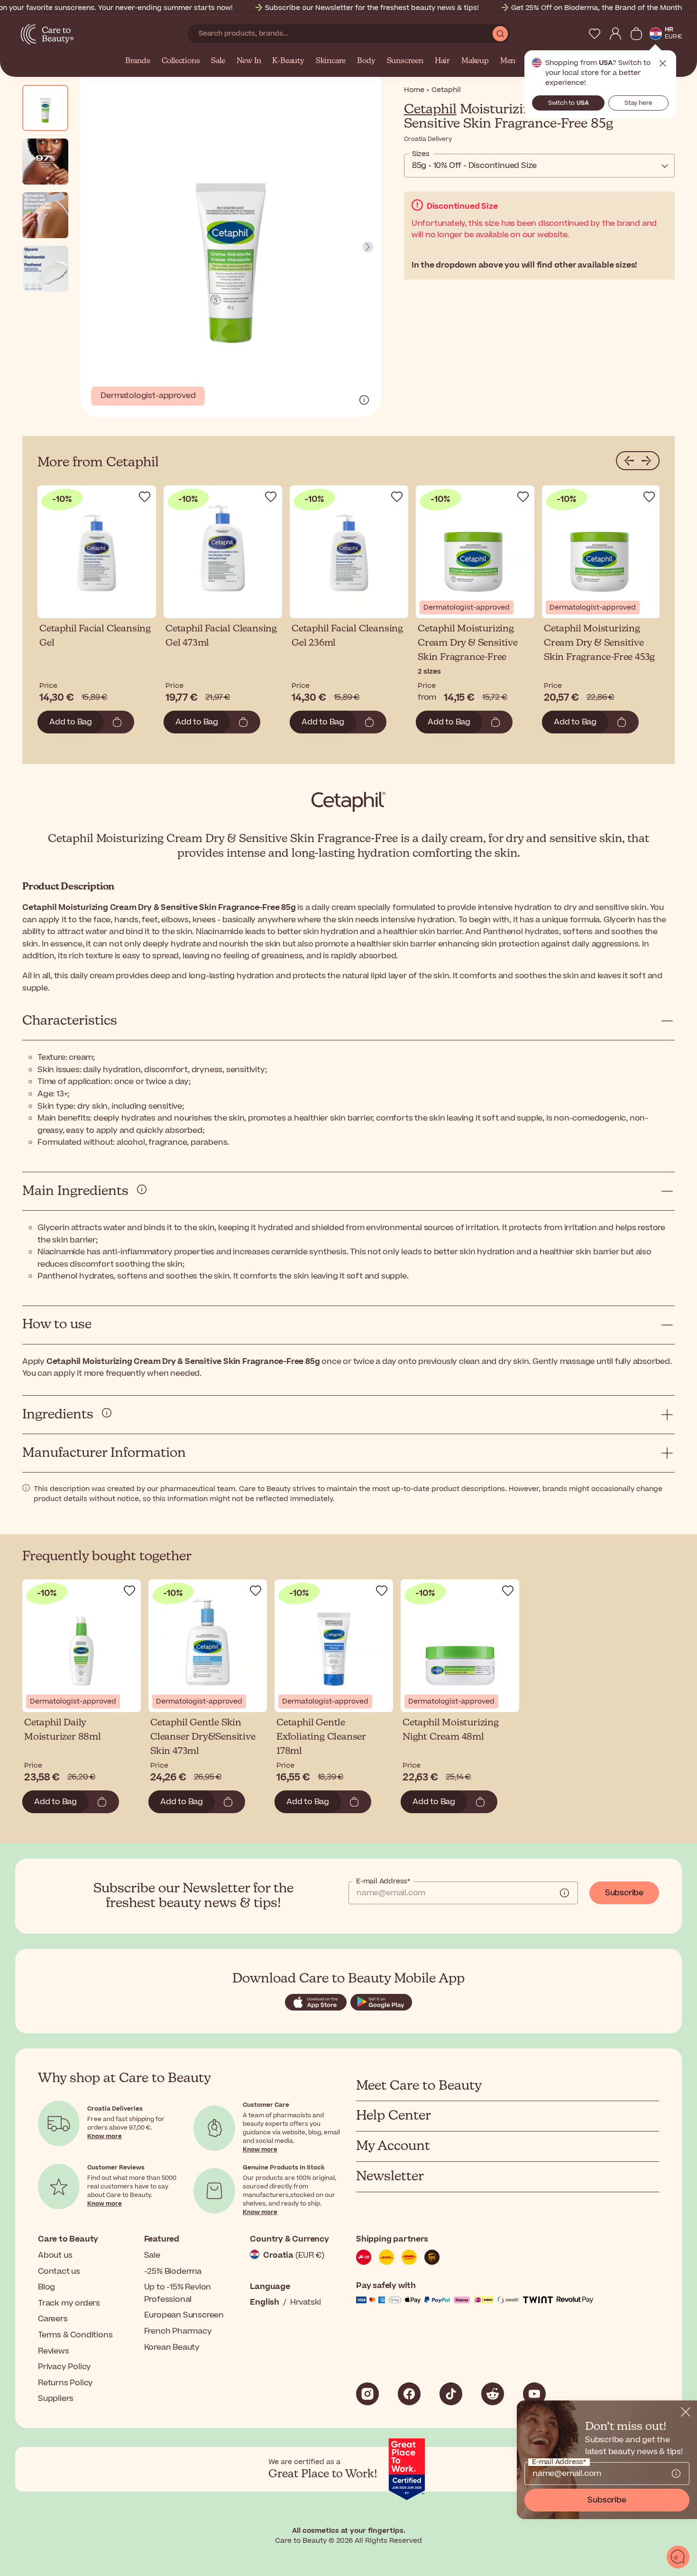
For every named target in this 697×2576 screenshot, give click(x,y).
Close (663, 64)
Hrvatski (306, 2302)
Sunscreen (405, 61)
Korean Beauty (172, 2347)
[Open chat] (678, 2557)
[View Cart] (636, 34)
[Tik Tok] (451, 2394)
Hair (442, 61)
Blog (46, 2287)
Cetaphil (430, 110)
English (265, 2302)
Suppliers (56, 2399)
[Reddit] (493, 2394)
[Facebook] (409, 2394)
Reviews (54, 2351)
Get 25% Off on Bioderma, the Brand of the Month (596, 8)
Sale (218, 61)
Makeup (475, 61)
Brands (138, 61)
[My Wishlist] (595, 34)
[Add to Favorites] (145, 497)
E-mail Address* (383, 1881)
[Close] (686, 2412)
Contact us (59, 2271)
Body (366, 61)
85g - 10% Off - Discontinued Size (474, 166)
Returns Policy (65, 2383)
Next (368, 247)
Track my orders (69, 2303)
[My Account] (615, 34)
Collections (181, 61)
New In (249, 61)
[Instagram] (367, 2394)
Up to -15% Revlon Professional (178, 2293)
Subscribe (624, 1893)
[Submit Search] (500, 34)
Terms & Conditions (75, 2335)
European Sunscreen (184, 2315)
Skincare (331, 61)
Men (508, 61)
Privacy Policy (64, 2367)
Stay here (638, 103)
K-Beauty (288, 61)
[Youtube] (534, 2394)
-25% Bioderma (173, 2271)
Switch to (569, 103)
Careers (53, 2319)
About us (55, 2255)
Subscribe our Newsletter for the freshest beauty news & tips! (372, 8)
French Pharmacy (178, 2331)
